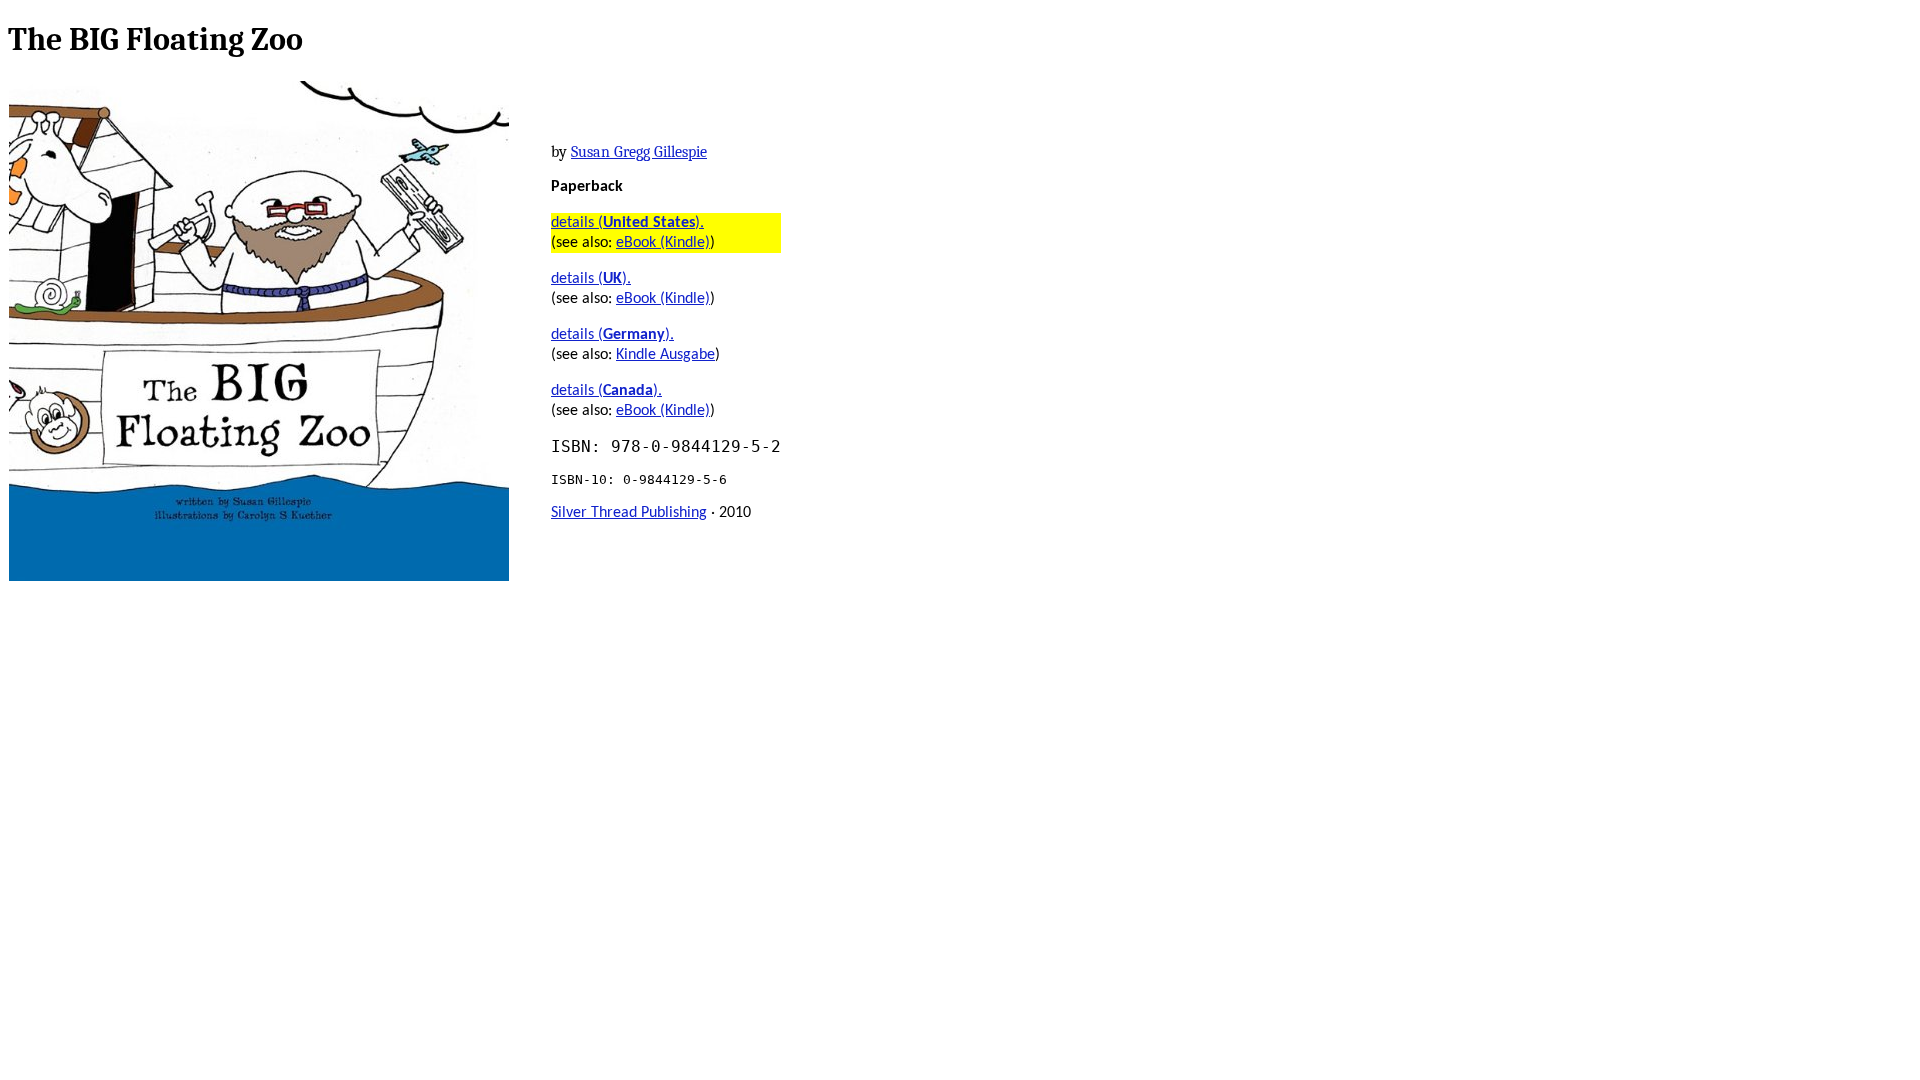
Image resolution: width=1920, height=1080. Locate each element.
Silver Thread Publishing (629, 513)
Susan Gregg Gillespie (639, 152)
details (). (627, 223)
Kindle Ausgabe (665, 355)
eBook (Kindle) (663, 243)
